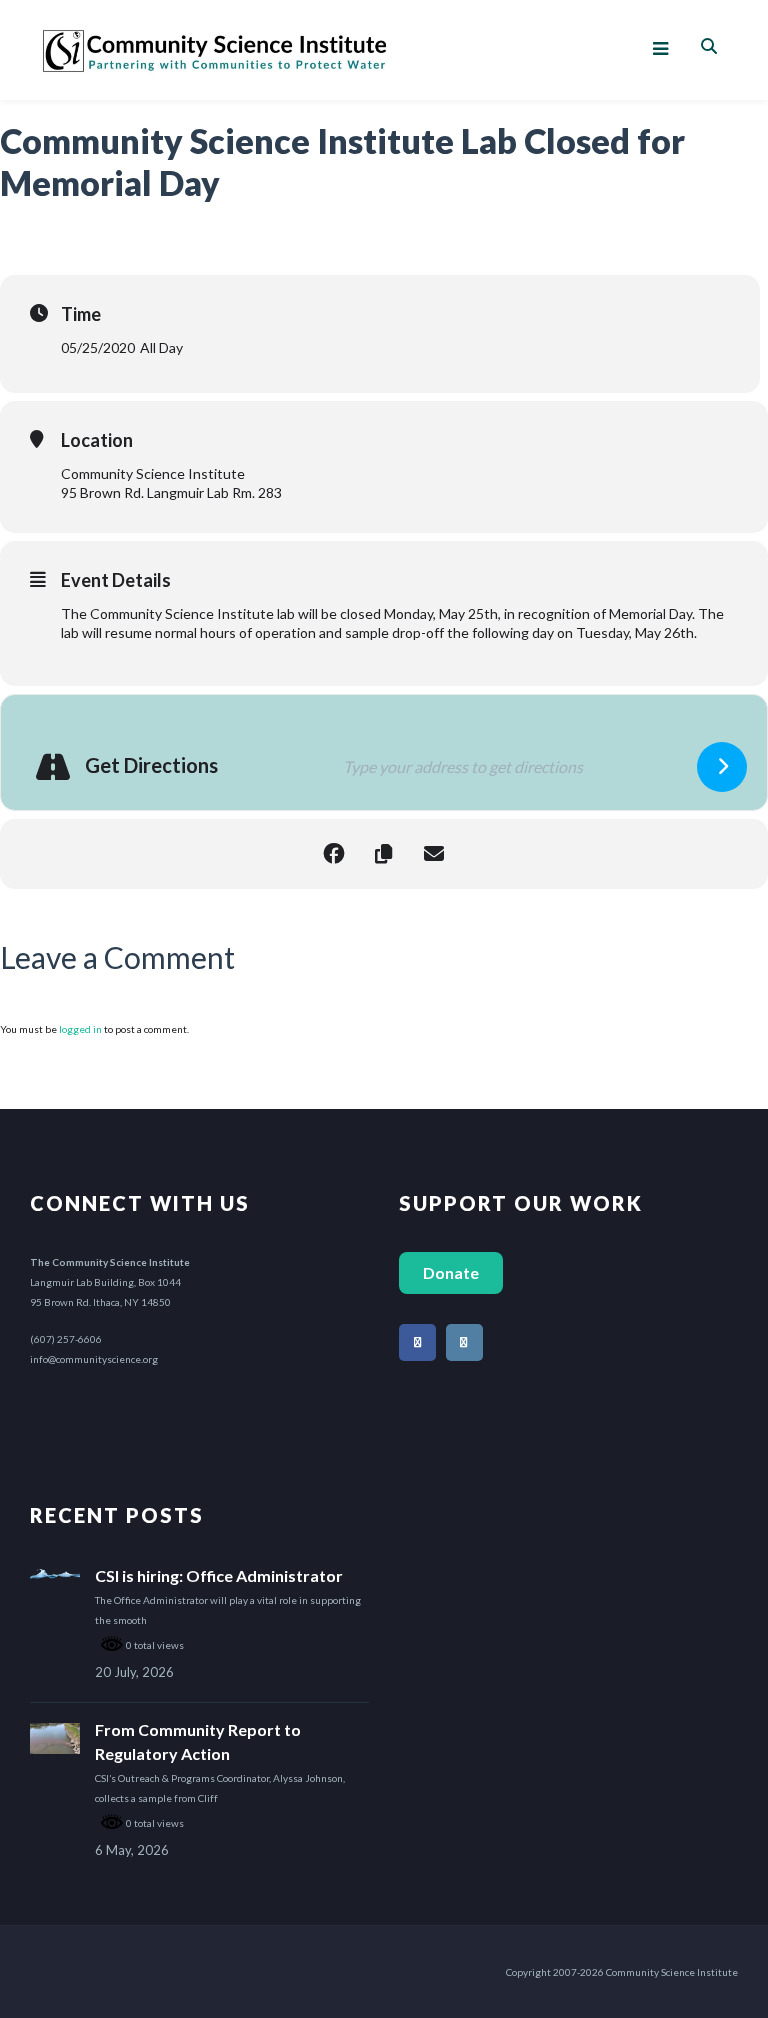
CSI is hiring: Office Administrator (219, 1575)
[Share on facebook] (334, 854)
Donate (451, 1272)
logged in (80, 1029)
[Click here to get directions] (722, 767)
